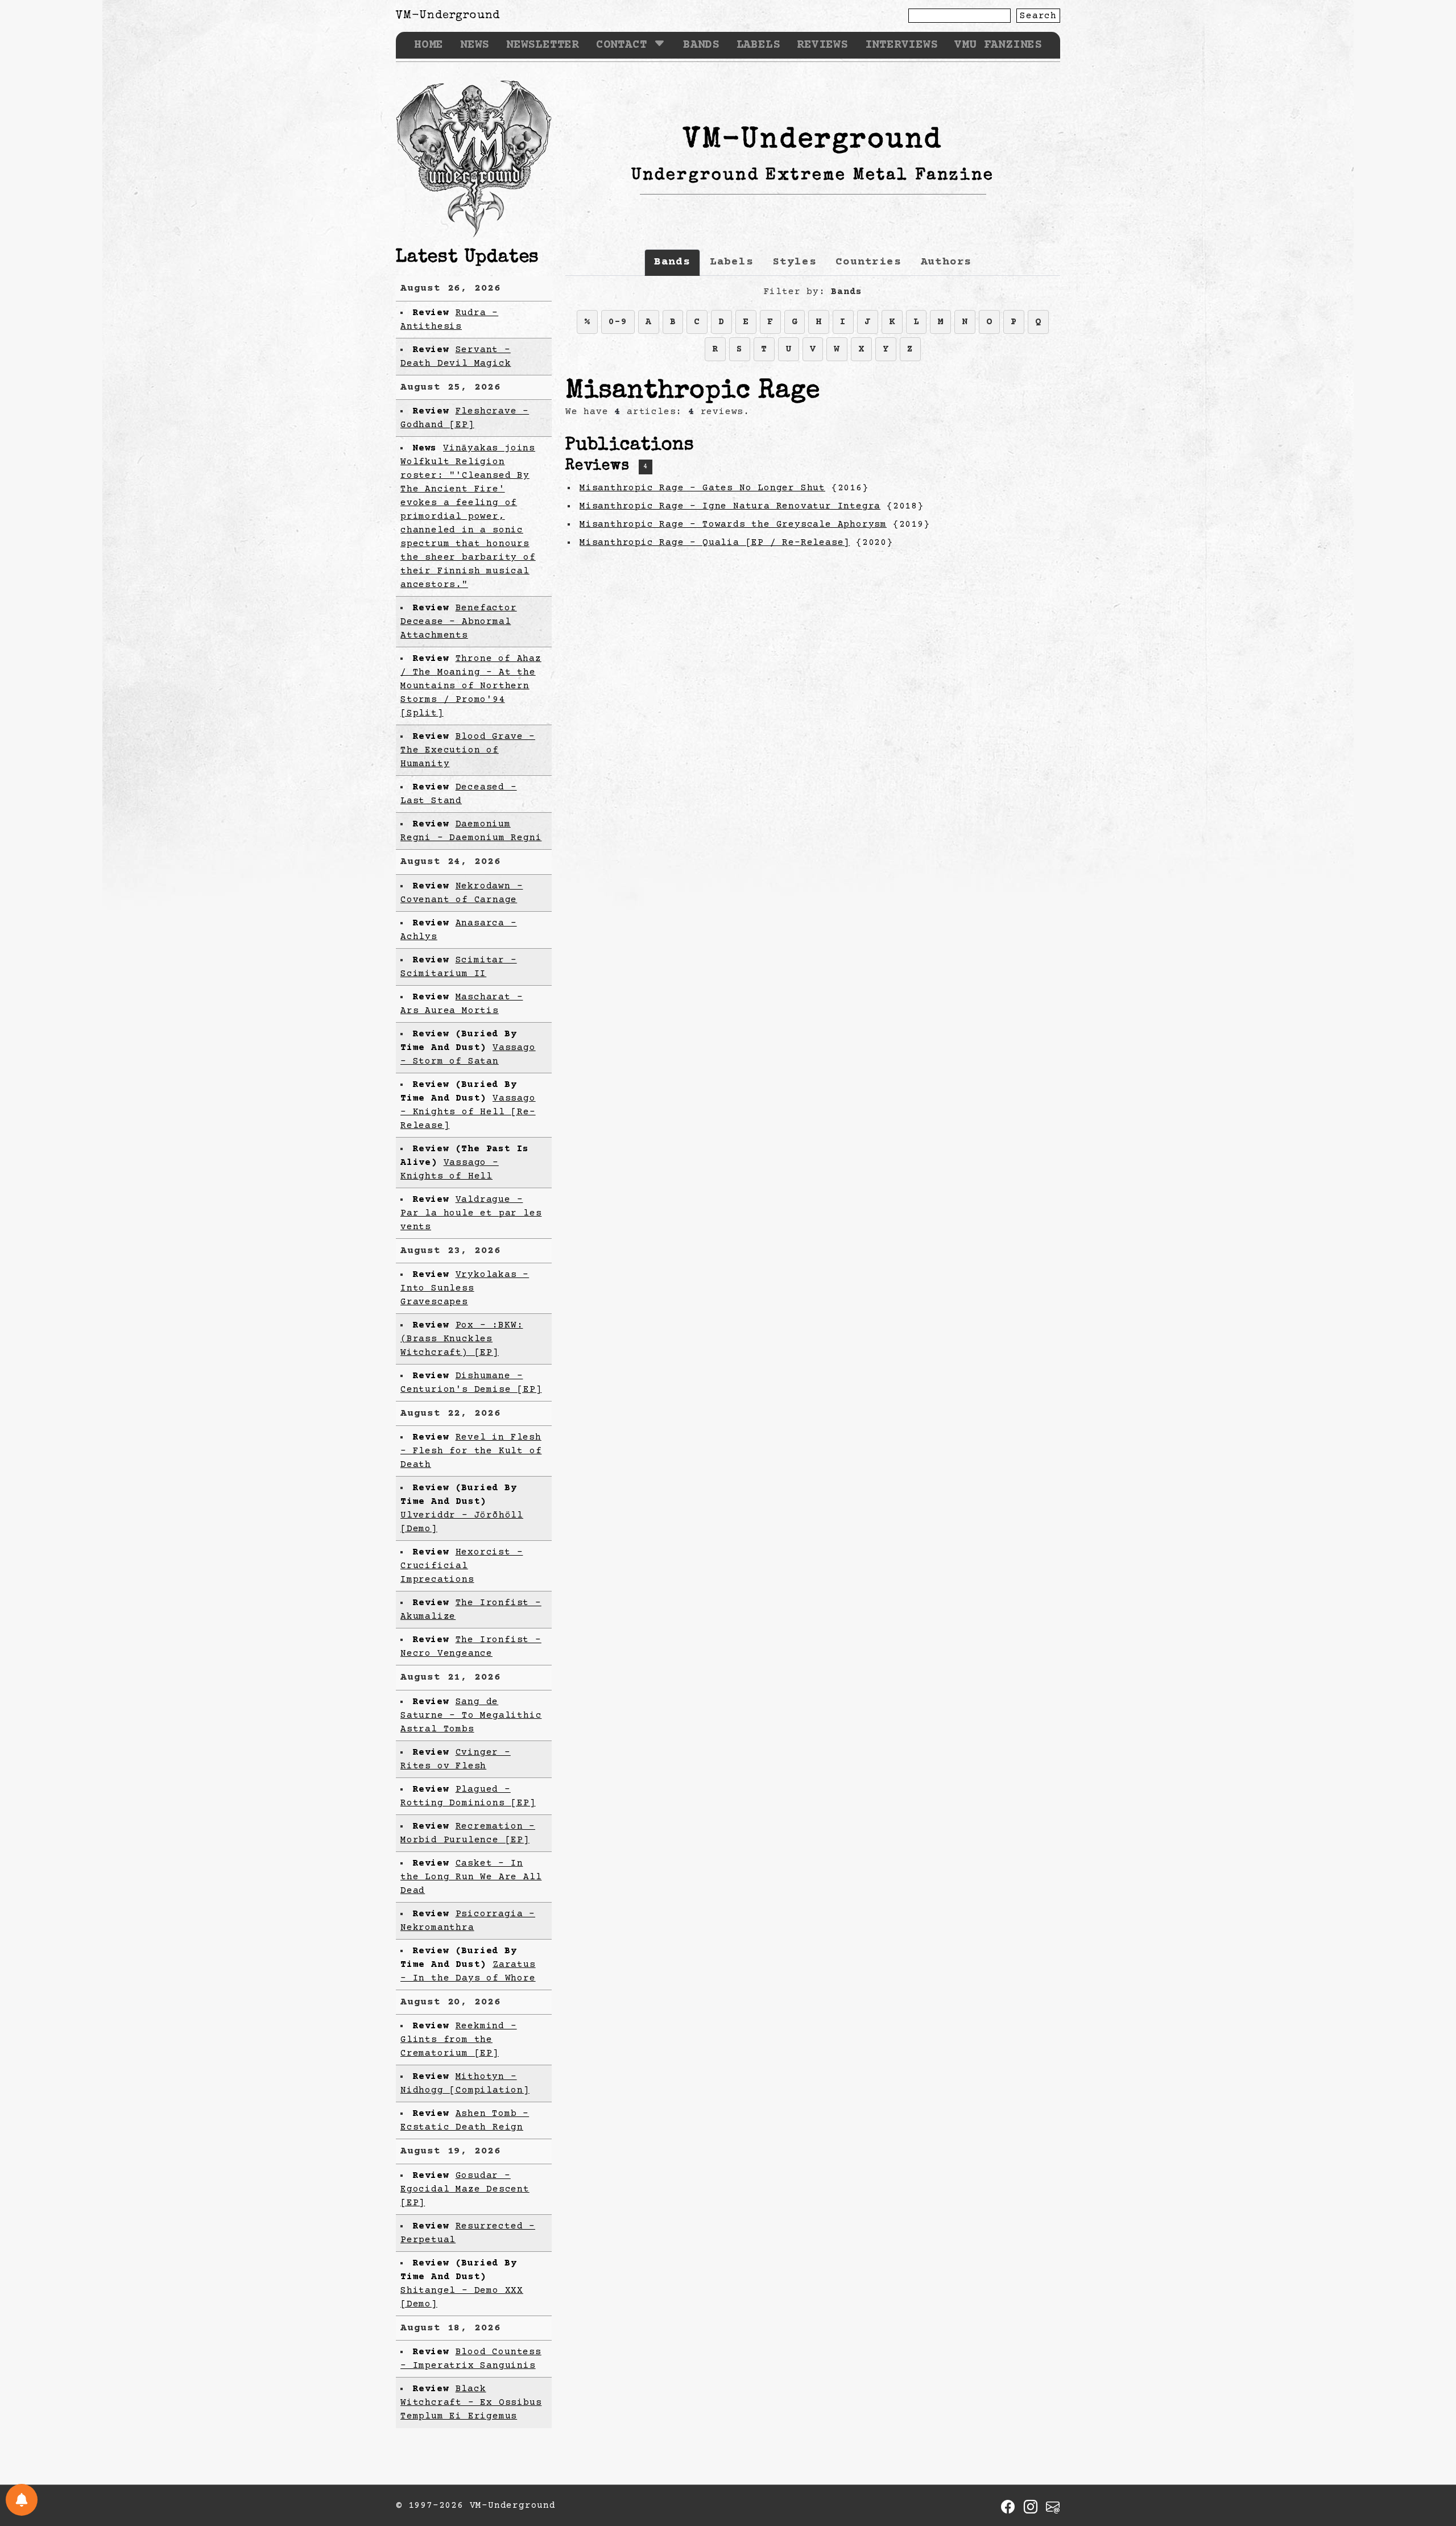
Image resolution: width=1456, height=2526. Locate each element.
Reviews (822, 45)
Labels (758, 45)
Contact (622, 45)
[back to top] (1430, 2459)
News (475, 45)
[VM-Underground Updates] (22, 2500)
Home (429, 45)
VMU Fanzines (998, 45)
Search (1038, 16)
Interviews (901, 45)
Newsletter (543, 45)
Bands (701, 45)
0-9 (618, 322)
